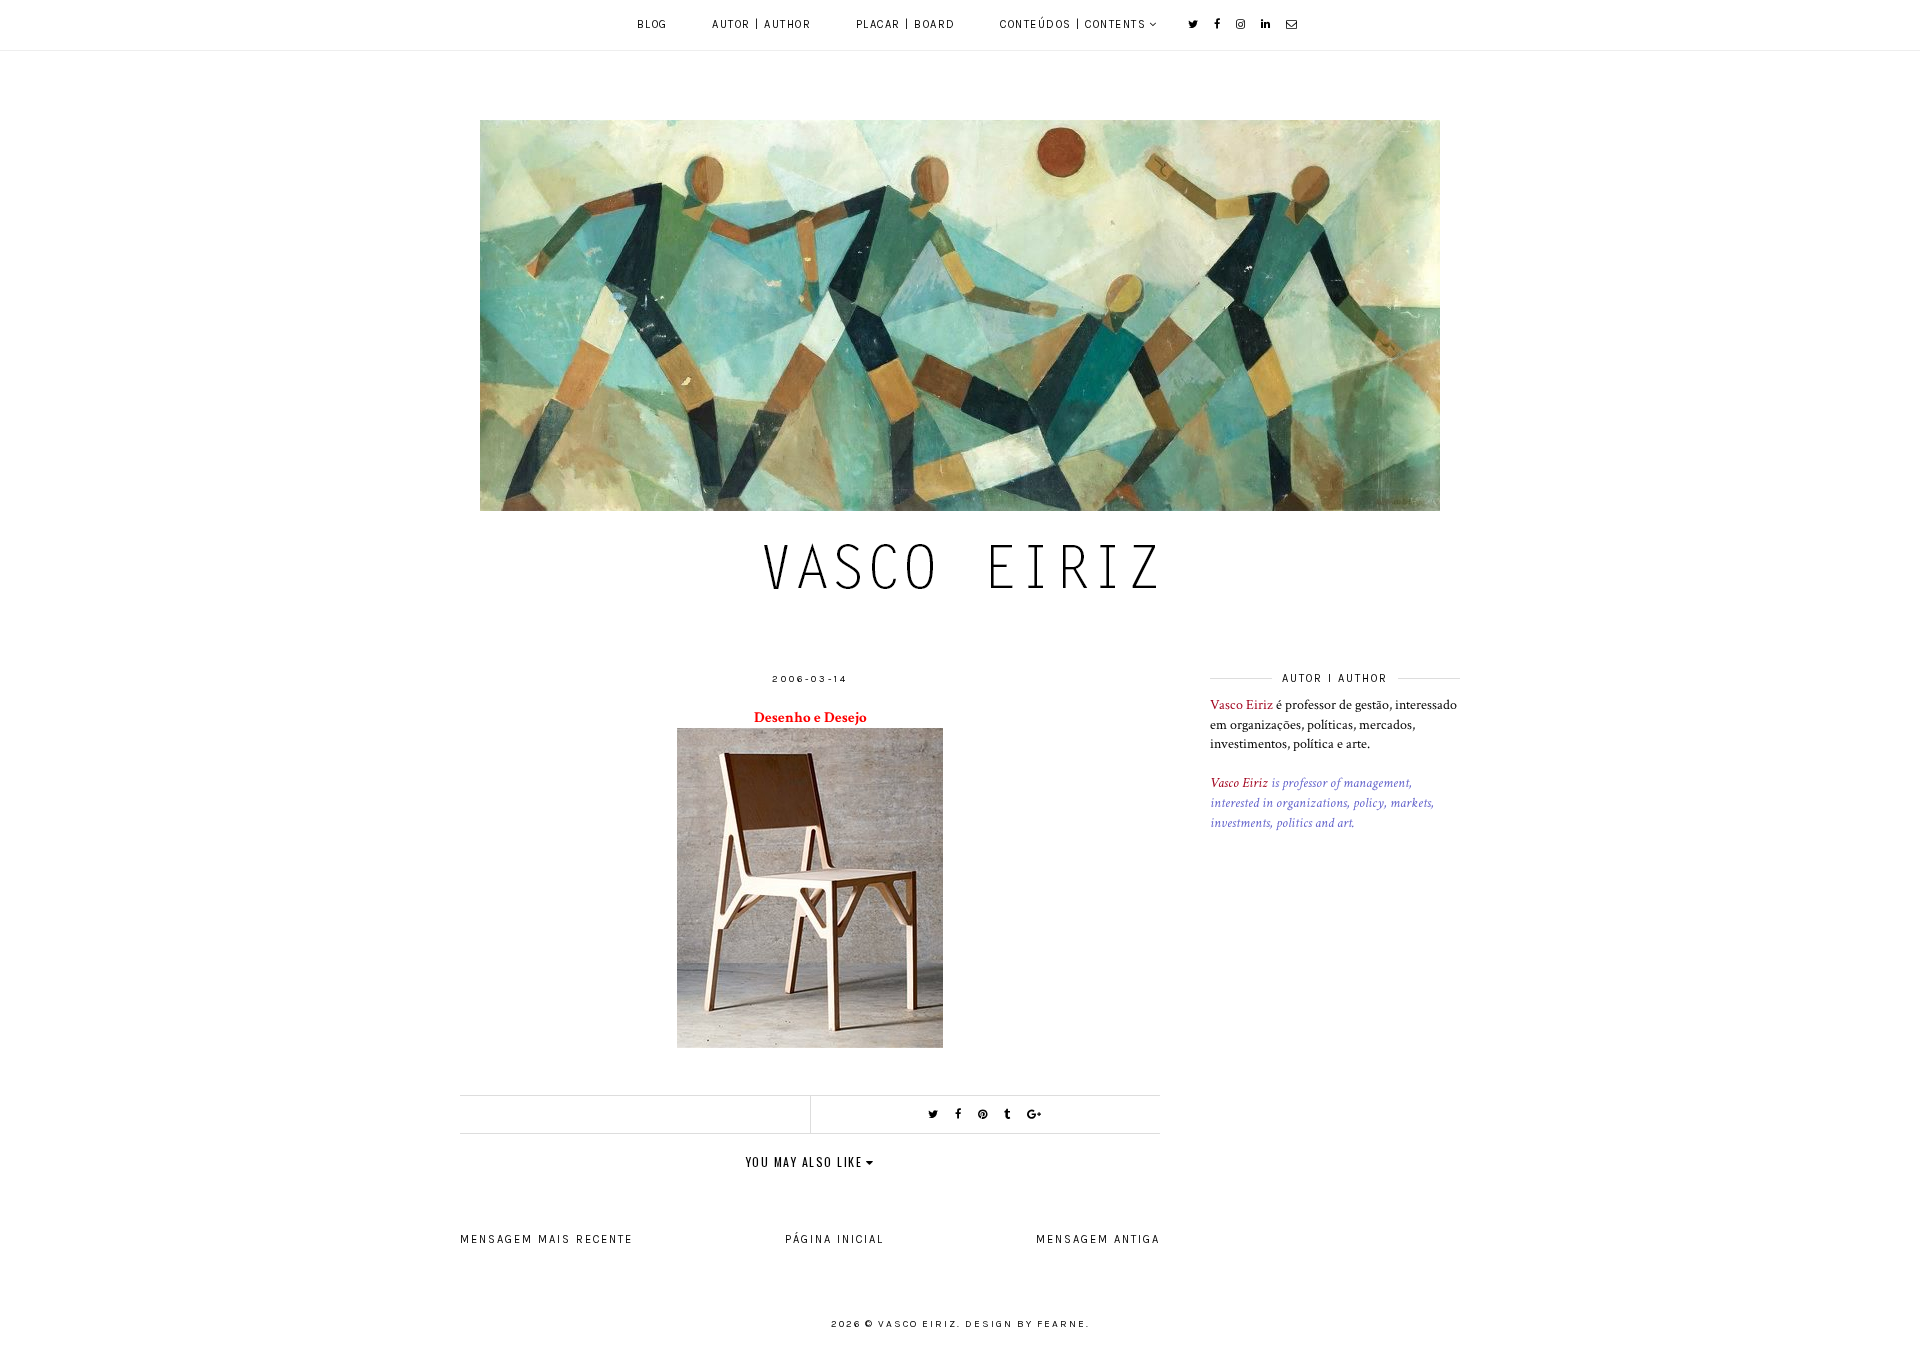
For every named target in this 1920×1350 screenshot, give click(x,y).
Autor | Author (761, 24)
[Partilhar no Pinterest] (983, 1114)
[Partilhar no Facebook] (959, 1114)
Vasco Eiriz (1241, 705)
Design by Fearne (1025, 1324)
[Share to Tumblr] (1008, 1114)
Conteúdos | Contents (1073, 24)
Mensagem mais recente (546, 1239)
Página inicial (834, 1239)
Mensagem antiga (1098, 1239)
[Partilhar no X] (934, 1114)
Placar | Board (906, 24)
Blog (652, 24)
